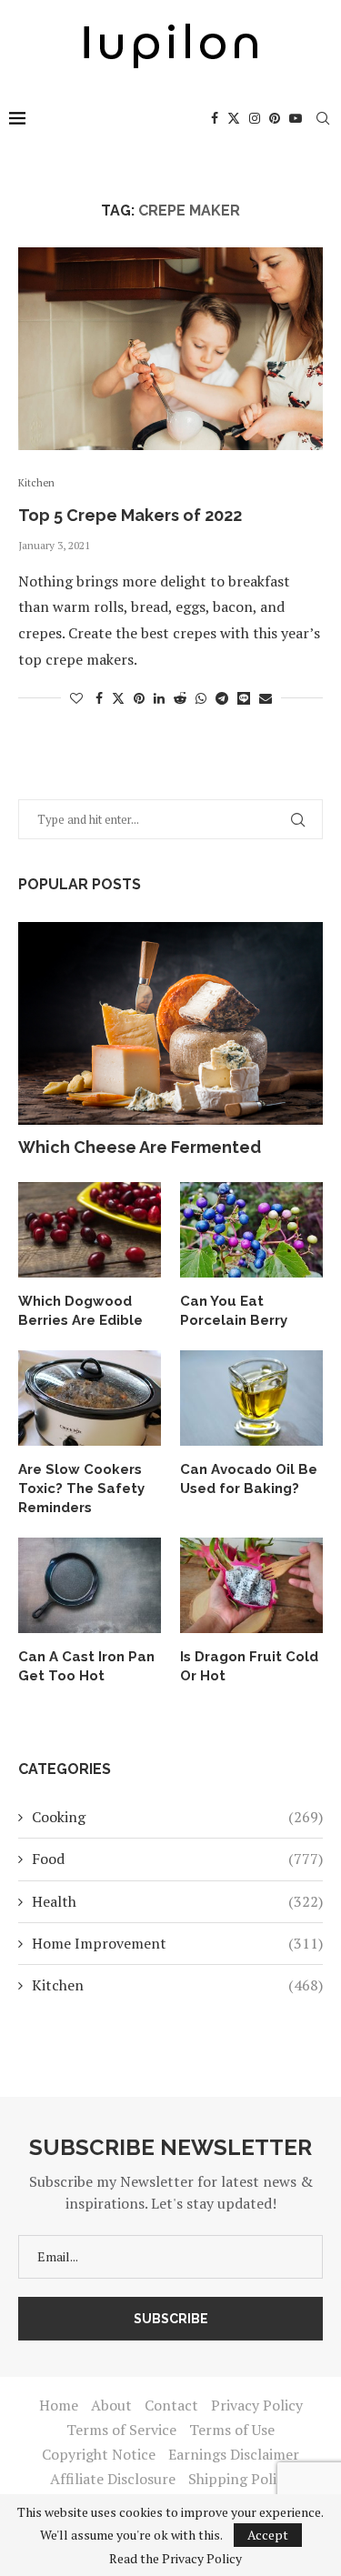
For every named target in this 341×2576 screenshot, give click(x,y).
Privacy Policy (257, 2405)
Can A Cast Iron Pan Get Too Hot (86, 1666)
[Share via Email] (266, 698)
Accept (268, 2535)
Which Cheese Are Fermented (140, 1147)
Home (59, 2405)
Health (177, 1901)
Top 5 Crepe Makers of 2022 (130, 515)
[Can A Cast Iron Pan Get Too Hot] (90, 1585)
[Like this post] (76, 698)
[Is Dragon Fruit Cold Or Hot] (251, 1585)
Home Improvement (177, 1943)
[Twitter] (234, 118)
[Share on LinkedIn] (159, 698)
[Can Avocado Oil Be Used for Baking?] (251, 1398)
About (111, 2405)
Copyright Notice (99, 2454)
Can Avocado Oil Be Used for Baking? (249, 1479)
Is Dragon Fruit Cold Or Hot (249, 1666)
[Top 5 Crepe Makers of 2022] (170, 349)
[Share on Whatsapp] (201, 698)
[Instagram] (255, 118)
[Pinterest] (275, 118)
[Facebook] (215, 118)
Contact (171, 2405)
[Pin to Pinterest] (139, 698)
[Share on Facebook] (99, 698)
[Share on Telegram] (222, 698)
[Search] (323, 118)
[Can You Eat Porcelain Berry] (251, 1230)
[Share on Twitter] (118, 698)
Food (177, 1859)
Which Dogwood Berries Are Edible (80, 1311)
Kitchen (177, 1985)
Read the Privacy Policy (176, 2559)
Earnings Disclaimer (234, 2454)
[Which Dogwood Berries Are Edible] (90, 1230)
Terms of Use (232, 2430)
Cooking (177, 1817)
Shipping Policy (240, 2479)
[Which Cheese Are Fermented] (170, 1023)
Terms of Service (121, 2430)
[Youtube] (296, 118)
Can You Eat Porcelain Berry (234, 1311)
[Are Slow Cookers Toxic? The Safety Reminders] (90, 1398)
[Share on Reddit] (180, 698)
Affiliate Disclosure (113, 2479)
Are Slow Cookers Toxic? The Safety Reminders (81, 1488)
